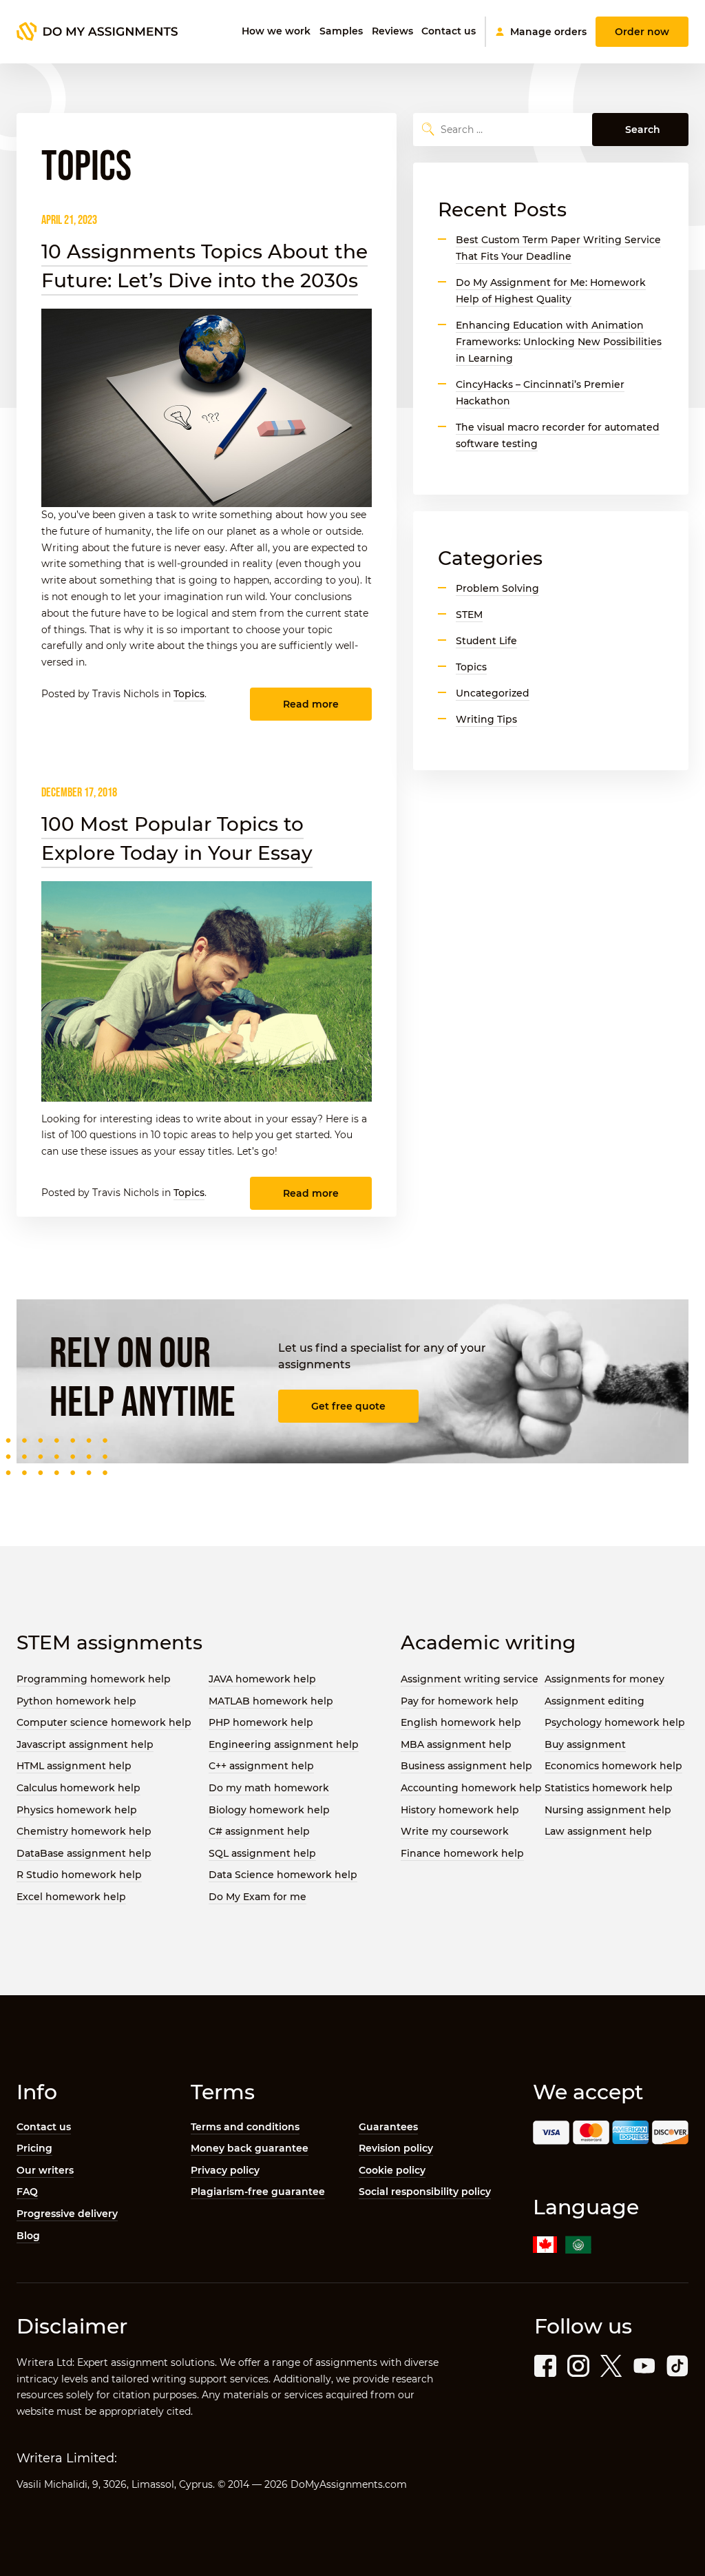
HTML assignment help (74, 1766)
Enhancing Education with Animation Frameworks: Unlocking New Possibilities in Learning (559, 342)
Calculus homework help (78, 1788)
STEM (469, 615)
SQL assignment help (262, 1853)
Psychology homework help (615, 1722)
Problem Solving (497, 588)
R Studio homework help (79, 1875)
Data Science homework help (283, 1875)
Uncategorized (493, 693)
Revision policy (396, 2148)
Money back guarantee (250, 2148)
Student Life (486, 641)
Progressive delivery (67, 2214)
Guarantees (388, 2127)
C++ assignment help (261, 1766)
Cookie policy (392, 2170)
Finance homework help (462, 1853)
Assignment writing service (470, 1679)
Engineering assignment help (284, 1744)
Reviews (392, 31)
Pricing (34, 2148)
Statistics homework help (609, 1788)
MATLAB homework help (271, 1701)
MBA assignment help (456, 1744)
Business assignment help (466, 1766)
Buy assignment (585, 1744)
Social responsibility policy (425, 2192)
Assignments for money (604, 1679)
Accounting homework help (471, 1788)
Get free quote (348, 1406)
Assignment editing (594, 1701)
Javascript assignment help (85, 1744)
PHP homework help (261, 1722)
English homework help (461, 1722)
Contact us (449, 31)
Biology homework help (269, 1810)
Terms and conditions (245, 2127)
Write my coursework (455, 1831)
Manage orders (548, 32)
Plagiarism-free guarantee (258, 2192)
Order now (642, 32)
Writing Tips (486, 719)
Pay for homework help (460, 1701)
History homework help (460, 1810)
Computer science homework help (104, 1722)
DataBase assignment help (84, 1853)
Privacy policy (225, 2170)
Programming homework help (94, 1679)
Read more (311, 704)
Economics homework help (613, 1766)
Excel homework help (71, 1897)
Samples (341, 31)
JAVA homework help (262, 1679)
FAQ (27, 2192)
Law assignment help (598, 1831)
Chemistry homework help (84, 1831)
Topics (189, 694)
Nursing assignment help (608, 1810)
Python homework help (76, 1701)
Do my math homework (269, 1788)
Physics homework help (77, 1810)
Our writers (45, 2170)
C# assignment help (259, 1831)
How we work (276, 31)
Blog (28, 2236)
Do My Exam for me (257, 1897)
